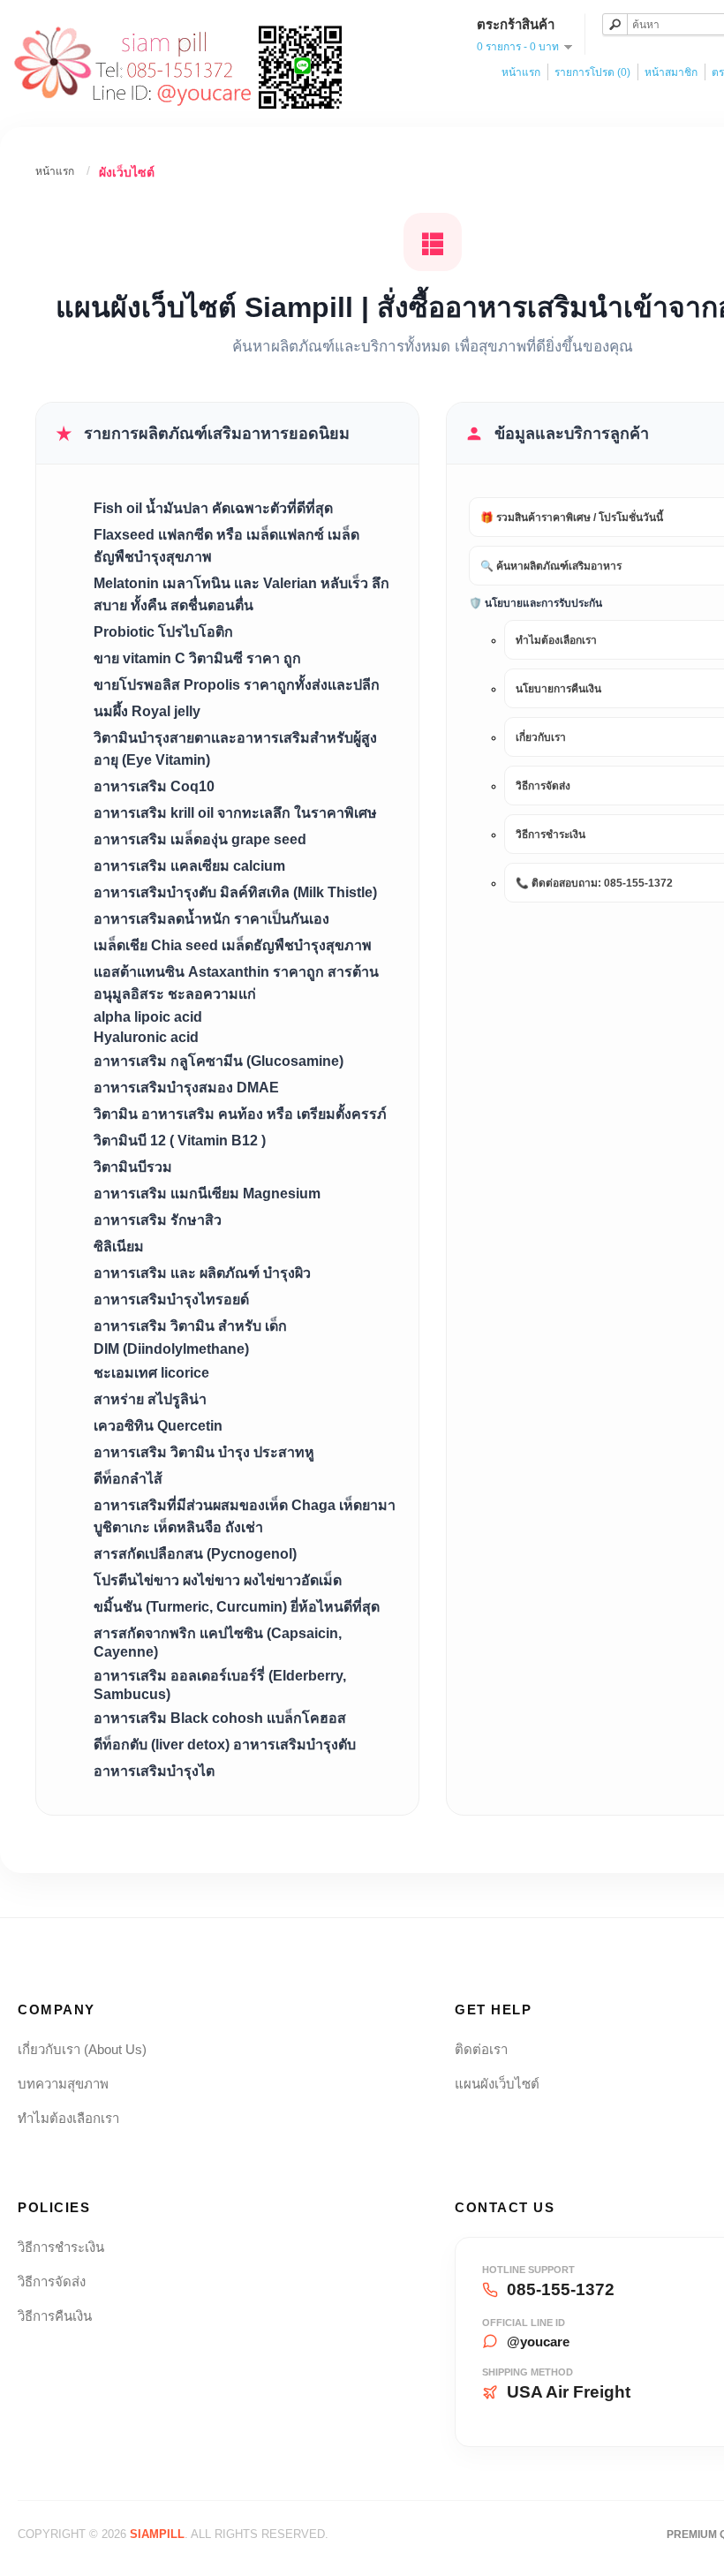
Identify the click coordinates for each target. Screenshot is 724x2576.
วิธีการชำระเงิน (61, 2247)
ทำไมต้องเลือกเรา (68, 2118)
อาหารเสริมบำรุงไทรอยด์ (171, 1299)
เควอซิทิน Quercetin (158, 1426)
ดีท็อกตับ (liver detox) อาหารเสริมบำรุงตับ (225, 1745)
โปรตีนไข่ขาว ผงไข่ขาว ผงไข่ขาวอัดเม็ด (218, 1580)
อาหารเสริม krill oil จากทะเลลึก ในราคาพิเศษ (235, 813)
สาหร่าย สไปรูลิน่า (150, 1399)
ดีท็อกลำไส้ (128, 1479)
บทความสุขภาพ (63, 2084)
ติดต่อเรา (481, 2049)
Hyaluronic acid (146, 1037)
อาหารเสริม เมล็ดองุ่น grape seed (200, 839)
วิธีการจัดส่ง (52, 2281)
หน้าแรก (521, 72)
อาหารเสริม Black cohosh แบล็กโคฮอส (220, 1718)
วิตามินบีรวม (133, 1167)
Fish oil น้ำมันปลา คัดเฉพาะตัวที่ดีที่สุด (213, 508)
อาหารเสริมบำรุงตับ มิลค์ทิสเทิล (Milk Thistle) (235, 892)
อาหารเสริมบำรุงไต (154, 1771)
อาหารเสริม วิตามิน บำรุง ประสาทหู (204, 1452)
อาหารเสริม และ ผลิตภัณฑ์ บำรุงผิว (202, 1273)
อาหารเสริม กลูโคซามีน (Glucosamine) (219, 1061)
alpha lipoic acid (148, 1017)
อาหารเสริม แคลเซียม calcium (189, 866)
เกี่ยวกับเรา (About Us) (82, 2049)
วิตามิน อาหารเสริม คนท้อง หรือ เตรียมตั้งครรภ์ (240, 1114)
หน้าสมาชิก (671, 72)
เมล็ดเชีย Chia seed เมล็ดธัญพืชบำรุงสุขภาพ (233, 945)
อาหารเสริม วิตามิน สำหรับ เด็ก (190, 1326)
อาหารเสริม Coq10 (154, 786)
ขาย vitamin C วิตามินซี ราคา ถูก (197, 658)
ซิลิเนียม (119, 1246)
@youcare (538, 2342)
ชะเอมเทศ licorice (151, 1373)
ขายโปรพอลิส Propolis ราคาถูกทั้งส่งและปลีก (237, 685)
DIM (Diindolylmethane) (171, 1349)
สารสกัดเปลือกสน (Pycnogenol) (195, 1554)
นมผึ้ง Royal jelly (147, 711)
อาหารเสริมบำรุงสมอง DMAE (186, 1088)
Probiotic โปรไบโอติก (163, 632)
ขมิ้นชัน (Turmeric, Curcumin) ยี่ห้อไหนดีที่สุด (237, 1607)
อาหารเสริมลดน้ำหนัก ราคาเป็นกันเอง (211, 919)
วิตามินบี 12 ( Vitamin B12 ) (180, 1141)
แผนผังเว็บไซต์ (497, 2084)
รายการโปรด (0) (592, 72)
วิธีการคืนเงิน (55, 2316)
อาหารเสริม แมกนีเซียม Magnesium (207, 1194)
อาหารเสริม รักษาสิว (158, 1220)
